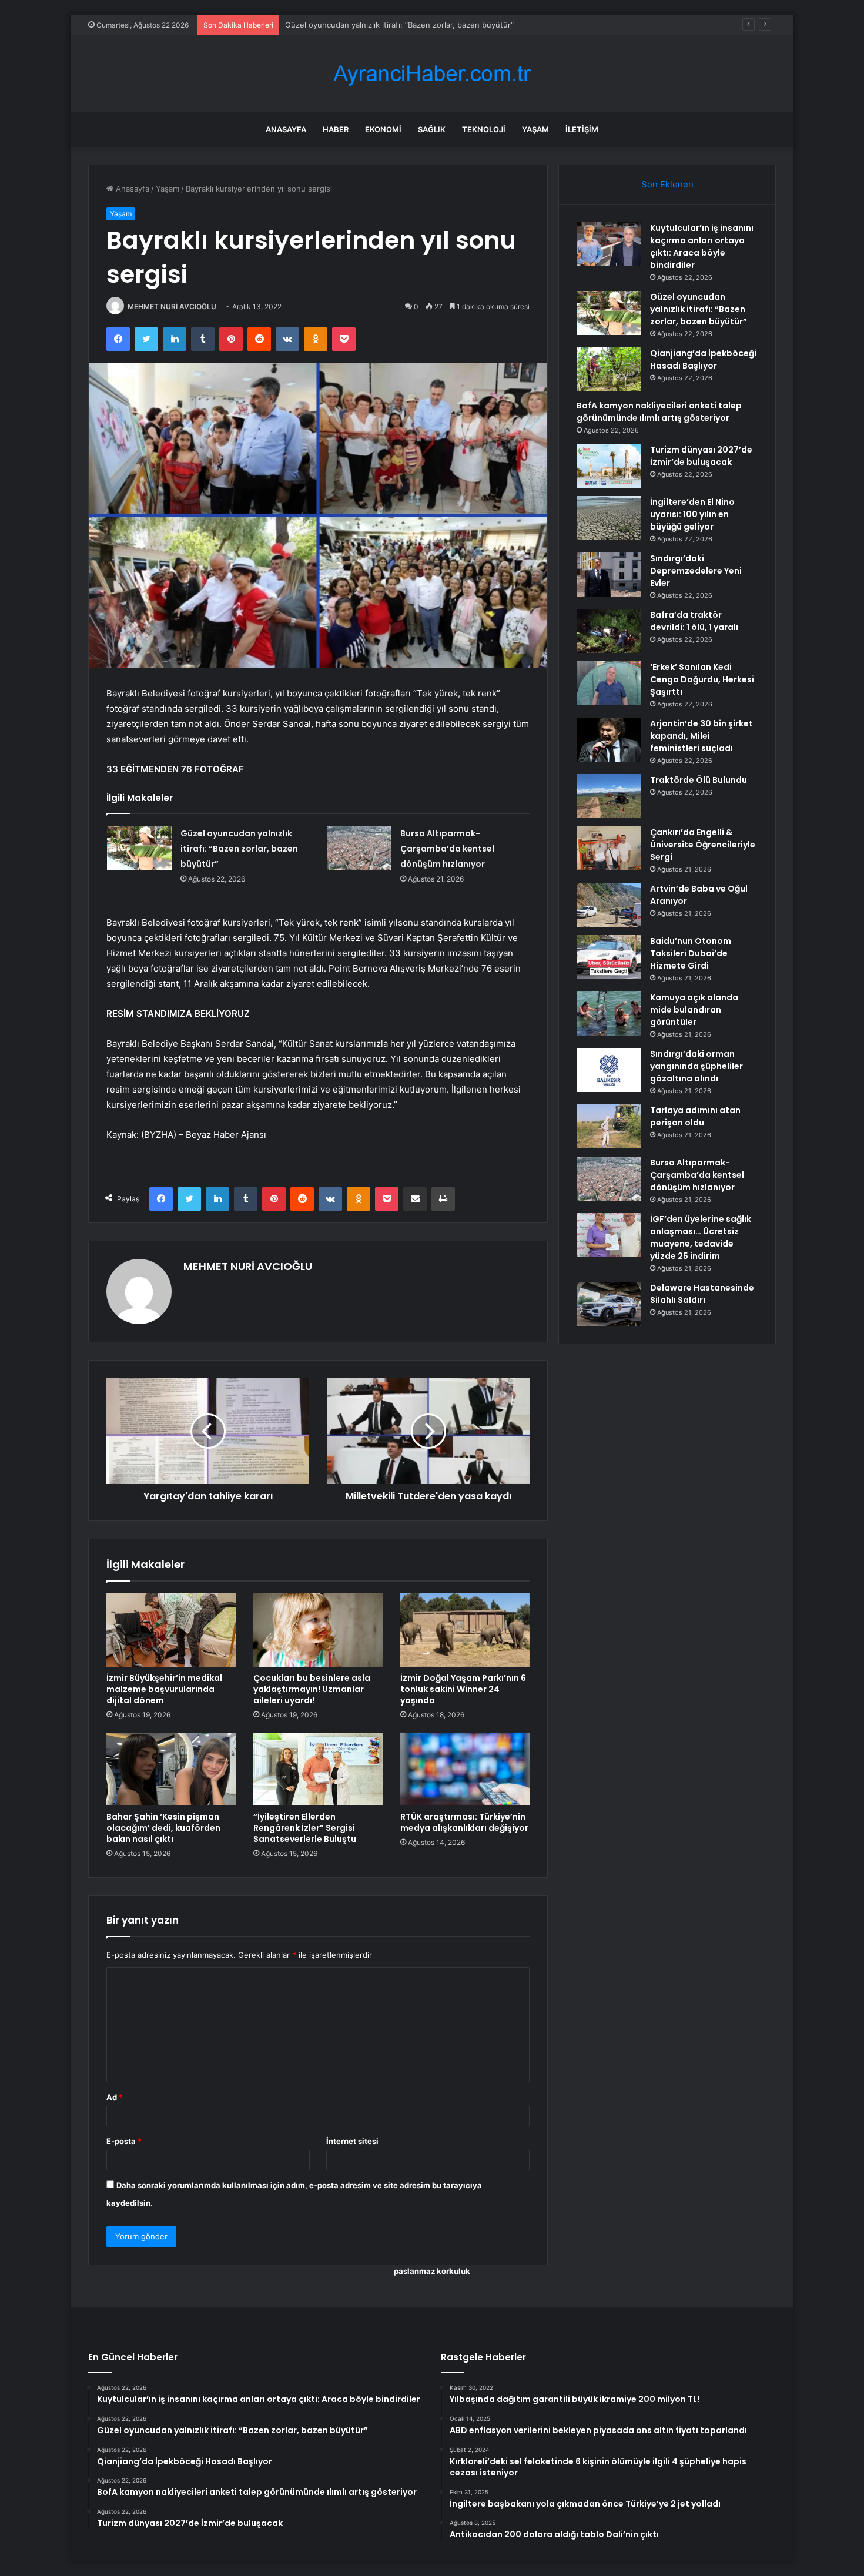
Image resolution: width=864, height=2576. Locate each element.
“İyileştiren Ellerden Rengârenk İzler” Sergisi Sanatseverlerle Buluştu (305, 1828)
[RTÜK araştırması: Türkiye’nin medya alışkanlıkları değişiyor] (465, 1769)
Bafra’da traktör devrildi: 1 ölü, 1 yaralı (694, 621)
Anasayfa (286, 129)
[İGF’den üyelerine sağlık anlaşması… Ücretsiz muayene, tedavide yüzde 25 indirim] (609, 1235)
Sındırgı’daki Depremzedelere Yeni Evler (696, 571)
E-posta (124, 2141)
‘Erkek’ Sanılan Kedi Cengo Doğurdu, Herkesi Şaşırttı (702, 679)
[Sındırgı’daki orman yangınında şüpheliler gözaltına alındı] (609, 1070)
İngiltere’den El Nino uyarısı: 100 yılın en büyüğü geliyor (692, 514)
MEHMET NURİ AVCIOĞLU (172, 306)
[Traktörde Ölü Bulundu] (609, 796)
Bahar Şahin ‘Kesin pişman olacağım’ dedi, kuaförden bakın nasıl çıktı (163, 1828)
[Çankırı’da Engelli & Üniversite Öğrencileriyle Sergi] (609, 848)
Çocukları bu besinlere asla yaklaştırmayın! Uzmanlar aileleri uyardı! (312, 1689)
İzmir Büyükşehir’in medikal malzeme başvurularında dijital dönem (164, 1689)
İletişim (582, 129)
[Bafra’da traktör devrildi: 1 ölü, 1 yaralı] (609, 631)
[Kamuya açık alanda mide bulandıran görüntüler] (609, 1014)
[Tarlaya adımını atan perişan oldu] (609, 1126)
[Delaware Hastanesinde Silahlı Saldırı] (609, 1304)
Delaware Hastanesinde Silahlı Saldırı (702, 1294)
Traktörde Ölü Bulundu (699, 780)
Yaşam (535, 129)
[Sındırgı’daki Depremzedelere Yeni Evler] (609, 575)
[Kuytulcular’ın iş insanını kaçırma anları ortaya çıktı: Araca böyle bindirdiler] (609, 244)
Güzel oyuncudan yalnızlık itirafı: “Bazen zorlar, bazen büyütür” (239, 849)
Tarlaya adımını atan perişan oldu (695, 1116)
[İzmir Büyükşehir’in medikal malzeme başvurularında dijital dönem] (171, 1630)
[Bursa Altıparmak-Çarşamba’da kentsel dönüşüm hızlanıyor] (359, 848)
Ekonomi (383, 129)
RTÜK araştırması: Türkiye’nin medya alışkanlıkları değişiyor (464, 1822)
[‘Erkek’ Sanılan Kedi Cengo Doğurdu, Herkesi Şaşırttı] (609, 683)
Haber (336, 129)
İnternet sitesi (352, 2141)
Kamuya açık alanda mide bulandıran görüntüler (694, 1010)
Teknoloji (484, 129)
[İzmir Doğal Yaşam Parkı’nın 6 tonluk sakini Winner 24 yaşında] (465, 1630)
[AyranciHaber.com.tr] (432, 74)
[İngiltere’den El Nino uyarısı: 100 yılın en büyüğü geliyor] (609, 518)
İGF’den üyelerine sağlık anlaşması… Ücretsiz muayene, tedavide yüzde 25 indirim (701, 1237)
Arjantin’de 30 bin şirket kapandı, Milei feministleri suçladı (701, 736)
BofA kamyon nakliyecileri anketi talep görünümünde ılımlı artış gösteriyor (659, 412)
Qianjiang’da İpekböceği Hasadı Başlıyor (356, 25)
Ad (115, 2097)
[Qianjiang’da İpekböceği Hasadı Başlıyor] (609, 369)
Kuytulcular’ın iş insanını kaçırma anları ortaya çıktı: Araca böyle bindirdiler (702, 247)
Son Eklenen (667, 184)
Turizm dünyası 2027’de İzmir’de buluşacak (701, 456)
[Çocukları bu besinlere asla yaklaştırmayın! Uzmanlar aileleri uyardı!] (318, 1630)
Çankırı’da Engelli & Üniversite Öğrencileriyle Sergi (703, 845)
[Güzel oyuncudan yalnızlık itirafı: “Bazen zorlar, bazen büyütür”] (139, 848)
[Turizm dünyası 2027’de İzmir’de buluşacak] (609, 466)
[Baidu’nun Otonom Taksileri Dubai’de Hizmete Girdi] (609, 957)
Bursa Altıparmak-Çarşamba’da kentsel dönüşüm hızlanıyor (447, 849)
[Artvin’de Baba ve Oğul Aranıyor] (609, 905)
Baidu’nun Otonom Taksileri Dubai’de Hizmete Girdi (691, 953)
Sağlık (432, 129)
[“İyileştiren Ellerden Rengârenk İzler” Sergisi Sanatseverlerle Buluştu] (318, 1769)
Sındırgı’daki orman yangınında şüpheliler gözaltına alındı (696, 1066)
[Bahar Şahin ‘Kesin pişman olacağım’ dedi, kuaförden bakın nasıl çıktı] (171, 1769)
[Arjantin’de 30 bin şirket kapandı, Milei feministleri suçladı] (609, 740)
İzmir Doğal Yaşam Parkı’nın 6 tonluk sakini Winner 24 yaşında (463, 1689)
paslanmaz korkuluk (432, 2271)
